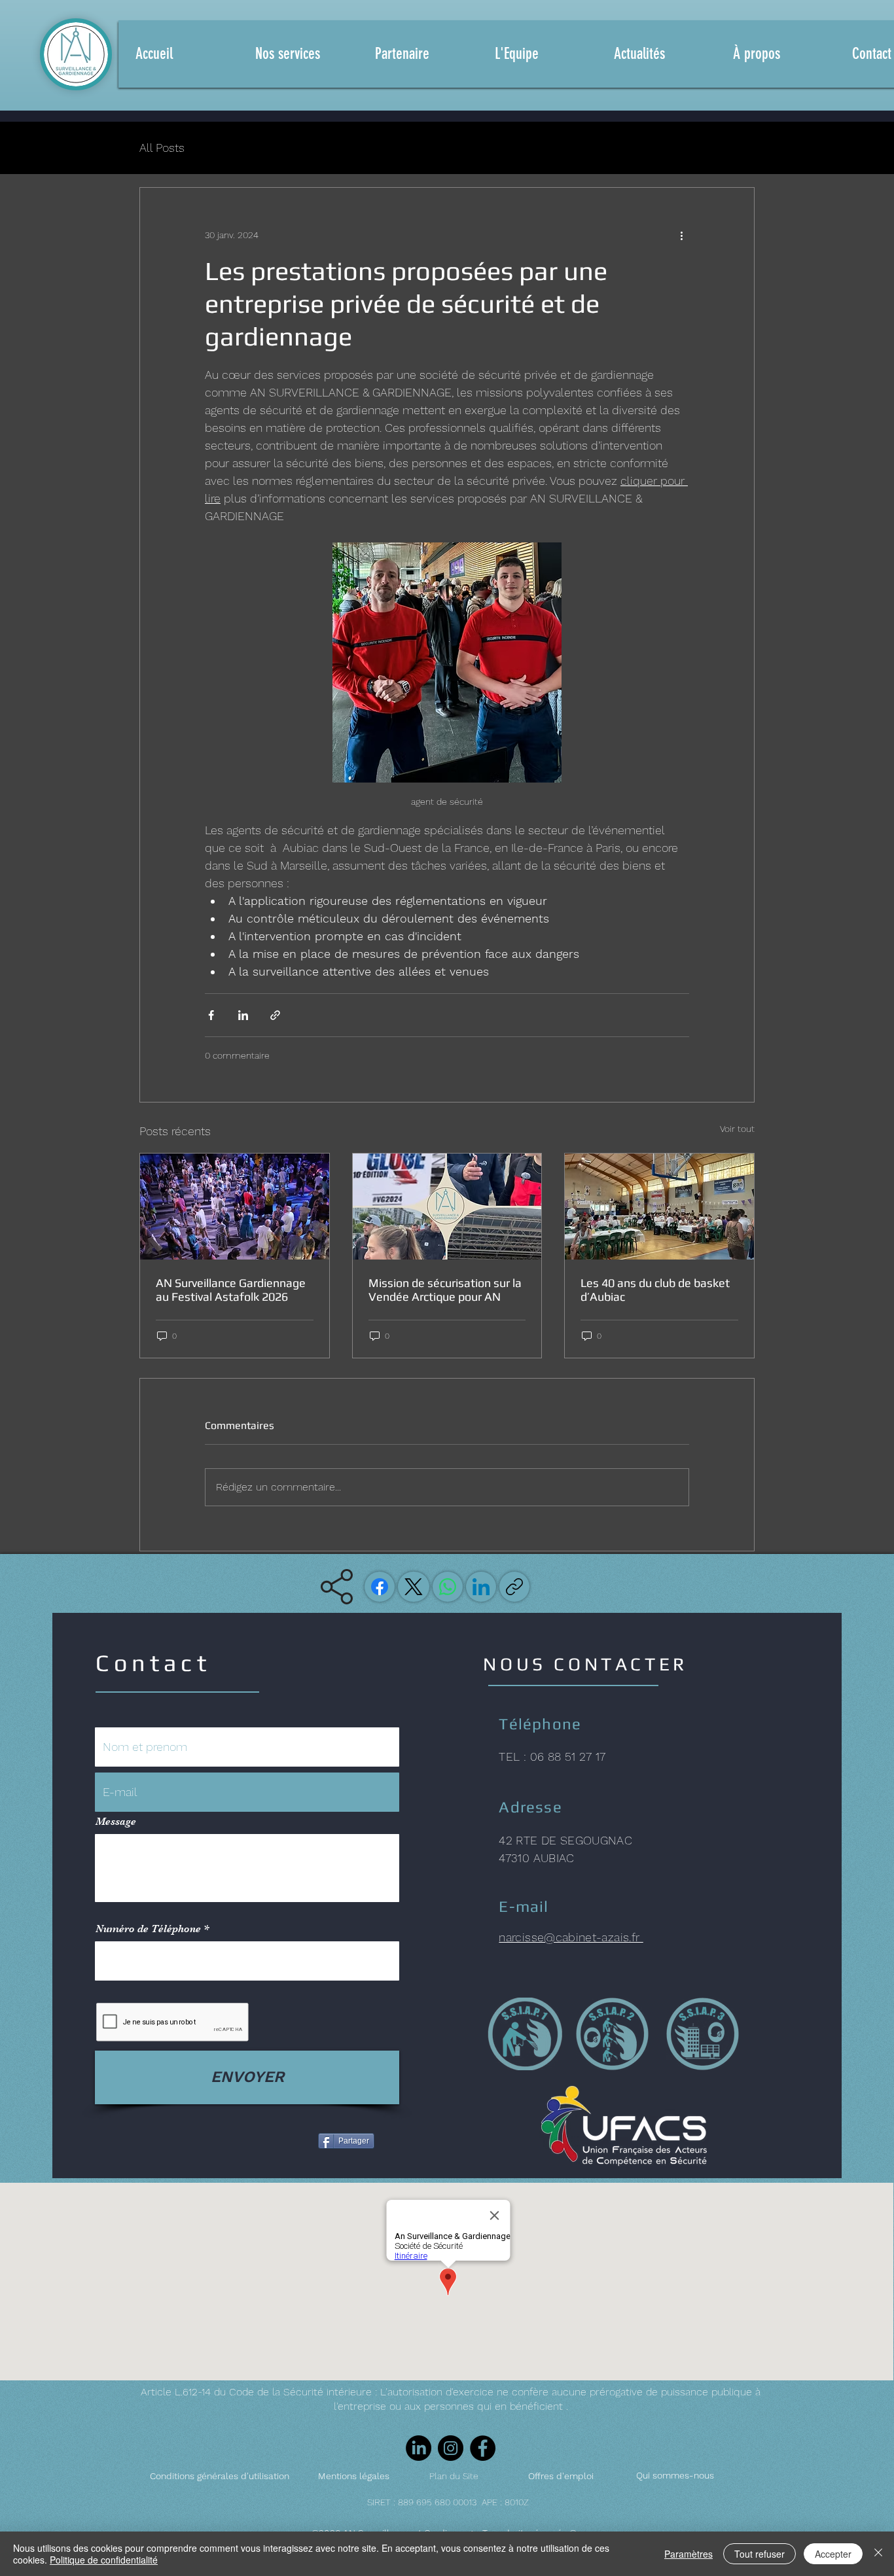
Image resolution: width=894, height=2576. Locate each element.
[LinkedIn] (481, 1587)
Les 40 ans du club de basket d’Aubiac (655, 1290)
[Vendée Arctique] (447, 1207)
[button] (419, 54)
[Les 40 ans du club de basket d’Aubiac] (659, 1207)
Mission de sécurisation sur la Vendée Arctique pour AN (445, 1290)
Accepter (833, 2554)
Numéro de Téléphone (148, 1929)
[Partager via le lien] (275, 1015)
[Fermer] (878, 2554)
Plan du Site (454, 2476)
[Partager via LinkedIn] (243, 1015)
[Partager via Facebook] (211, 1015)
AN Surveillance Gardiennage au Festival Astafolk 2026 (231, 1290)
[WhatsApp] (448, 1587)
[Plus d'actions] (681, 235)
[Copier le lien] (514, 1587)
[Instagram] (451, 2448)
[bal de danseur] (235, 1207)
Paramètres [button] (688, 2554)
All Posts (162, 148)
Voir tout (737, 1129)
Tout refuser (760, 2554)
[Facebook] (380, 1587)
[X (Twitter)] (414, 1587)
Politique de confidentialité (104, 2560)
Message (116, 1822)
